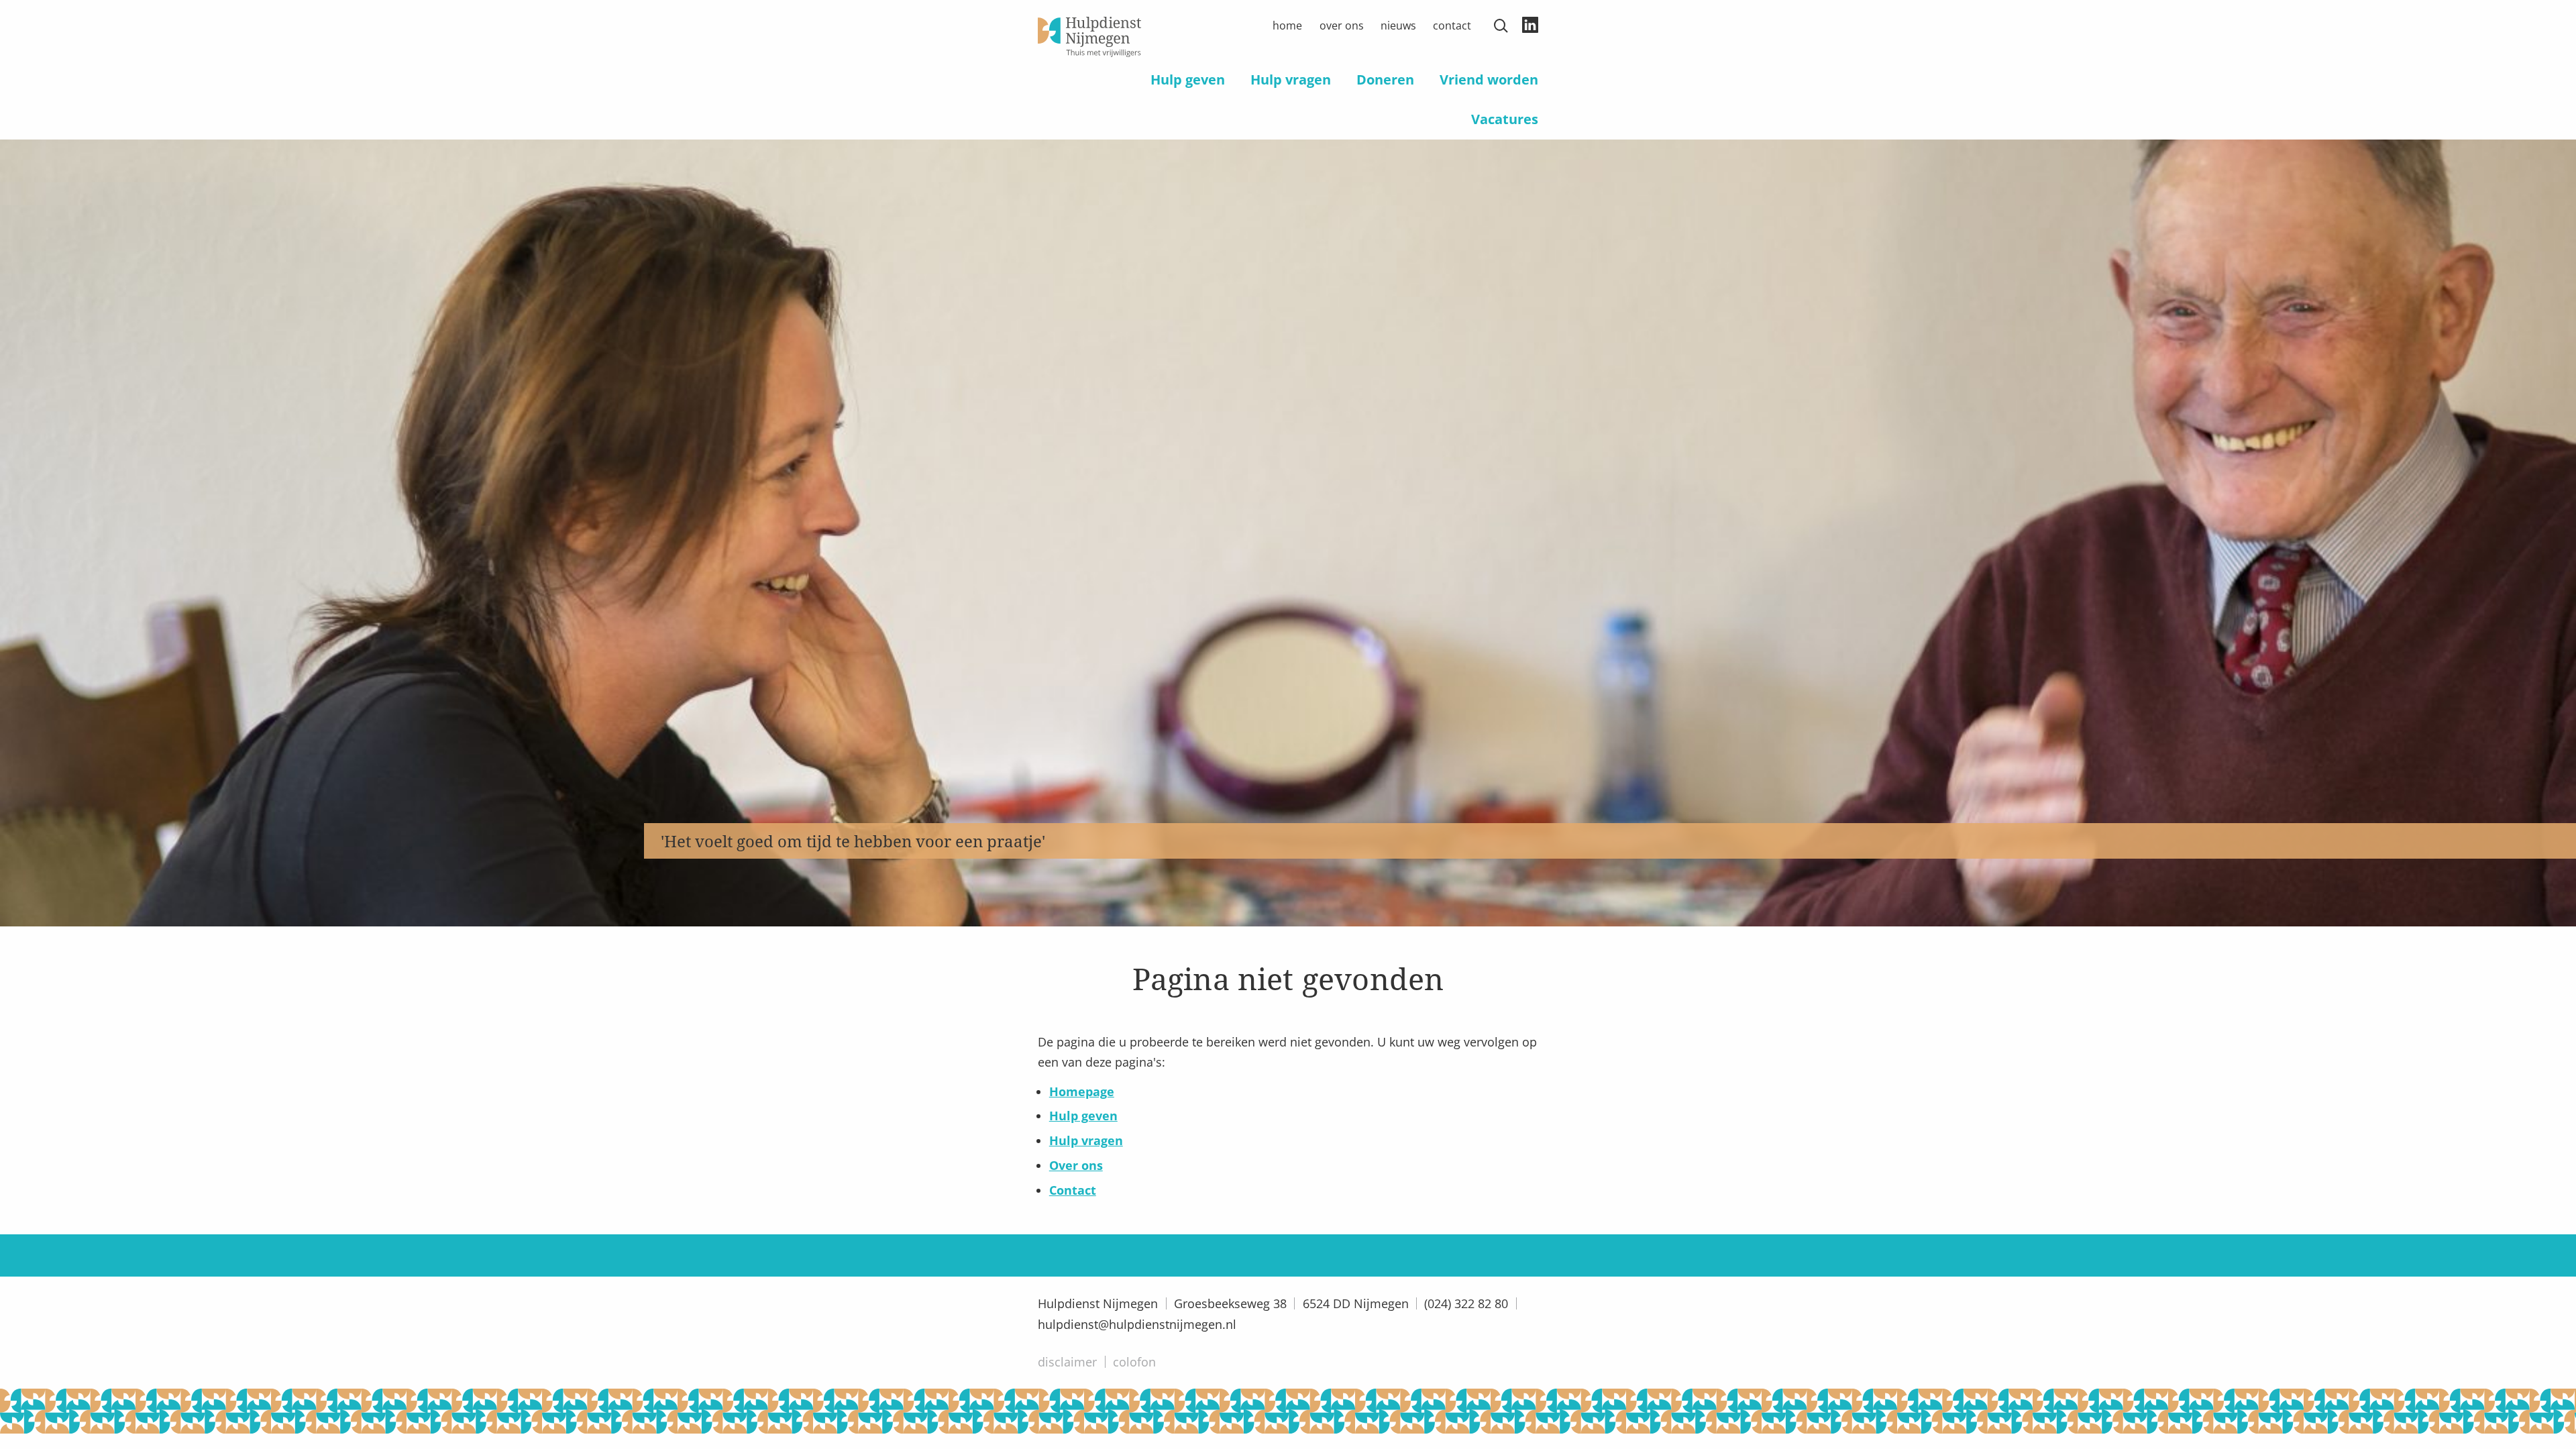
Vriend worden (1489, 79)
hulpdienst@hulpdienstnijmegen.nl (1137, 1324)
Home (1287, 25)
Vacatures (1505, 119)
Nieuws (1398, 25)
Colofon (1134, 1362)
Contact (1452, 25)
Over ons (1342, 25)
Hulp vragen (1291, 79)
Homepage (1082, 1091)
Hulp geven (1188, 79)
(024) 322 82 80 (1466, 1303)
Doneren (1385, 79)
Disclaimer (1067, 1362)
